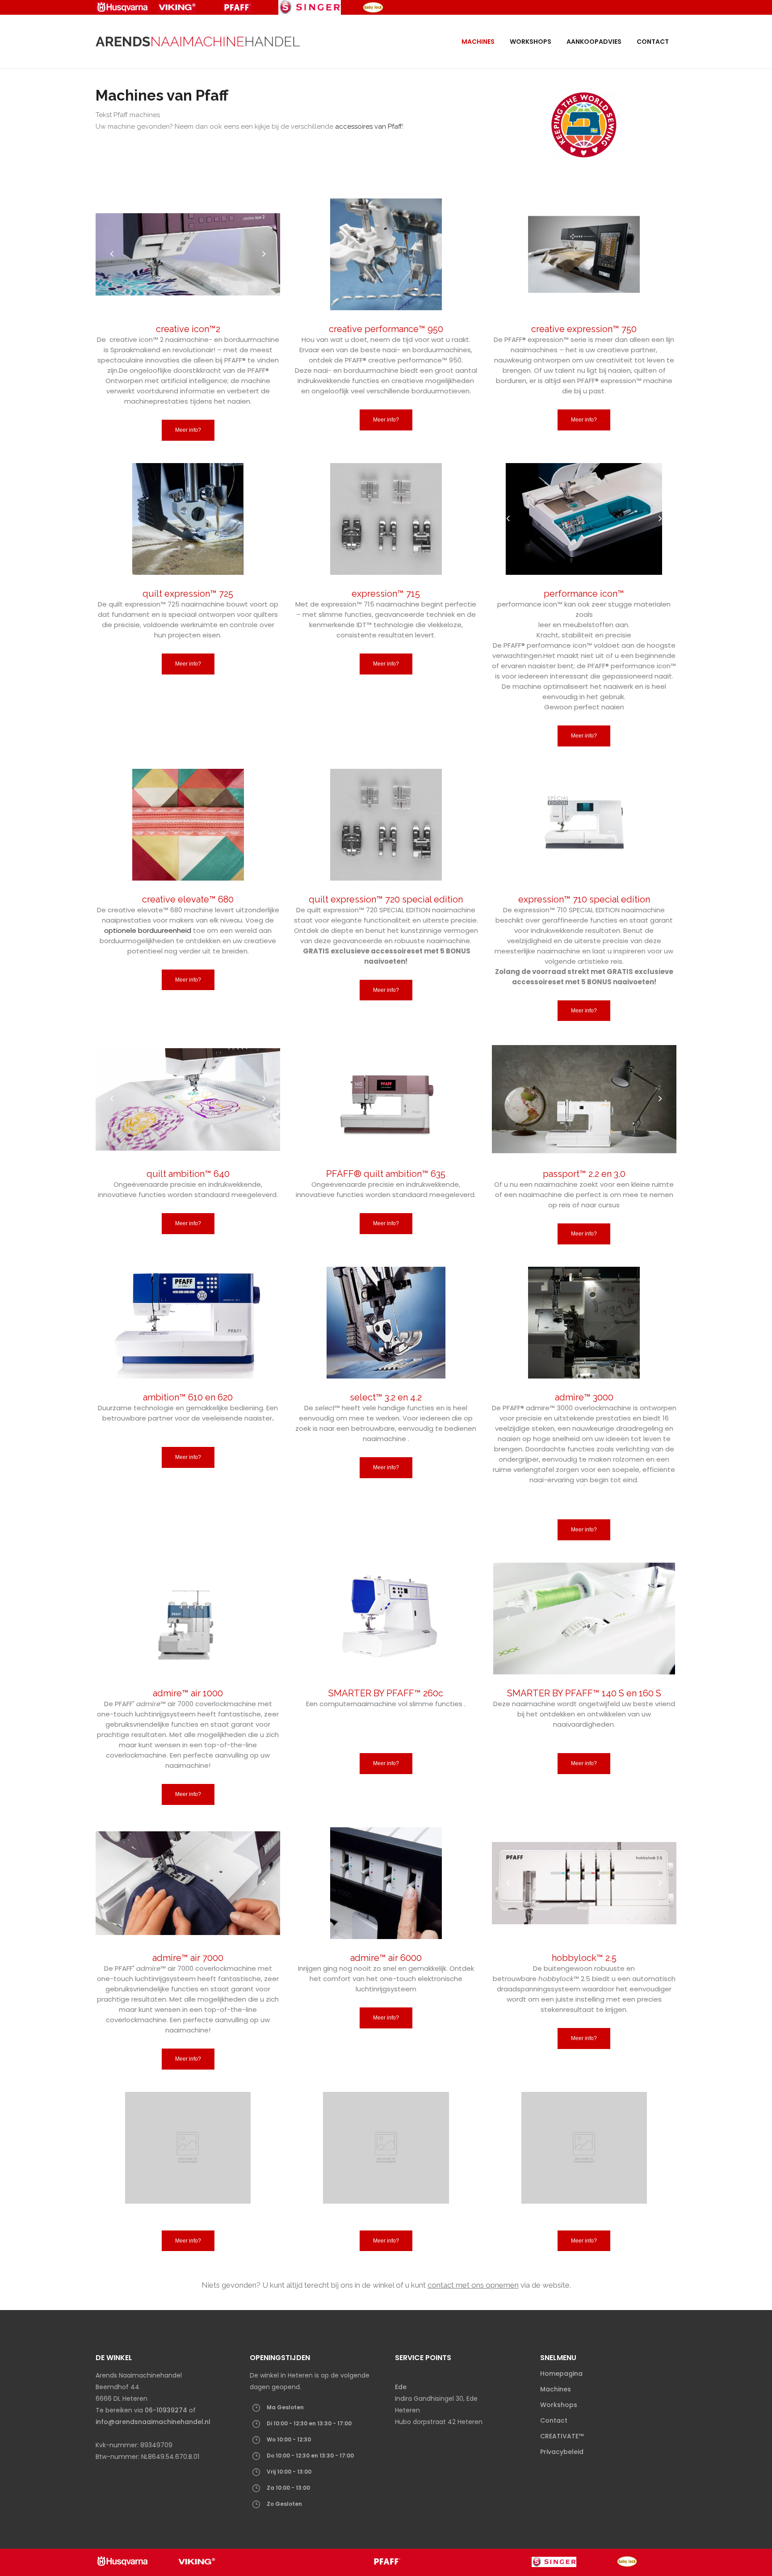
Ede (402, 2387)
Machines (556, 2389)
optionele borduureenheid (148, 930)
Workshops (559, 2405)
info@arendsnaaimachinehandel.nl (153, 2422)
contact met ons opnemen (473, 2285)
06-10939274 (166, 2410)
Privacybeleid (562, 2452)
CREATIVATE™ (562, 2436)
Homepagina (561, 2374)
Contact (554, 2420)
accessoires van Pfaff (369, 126)
